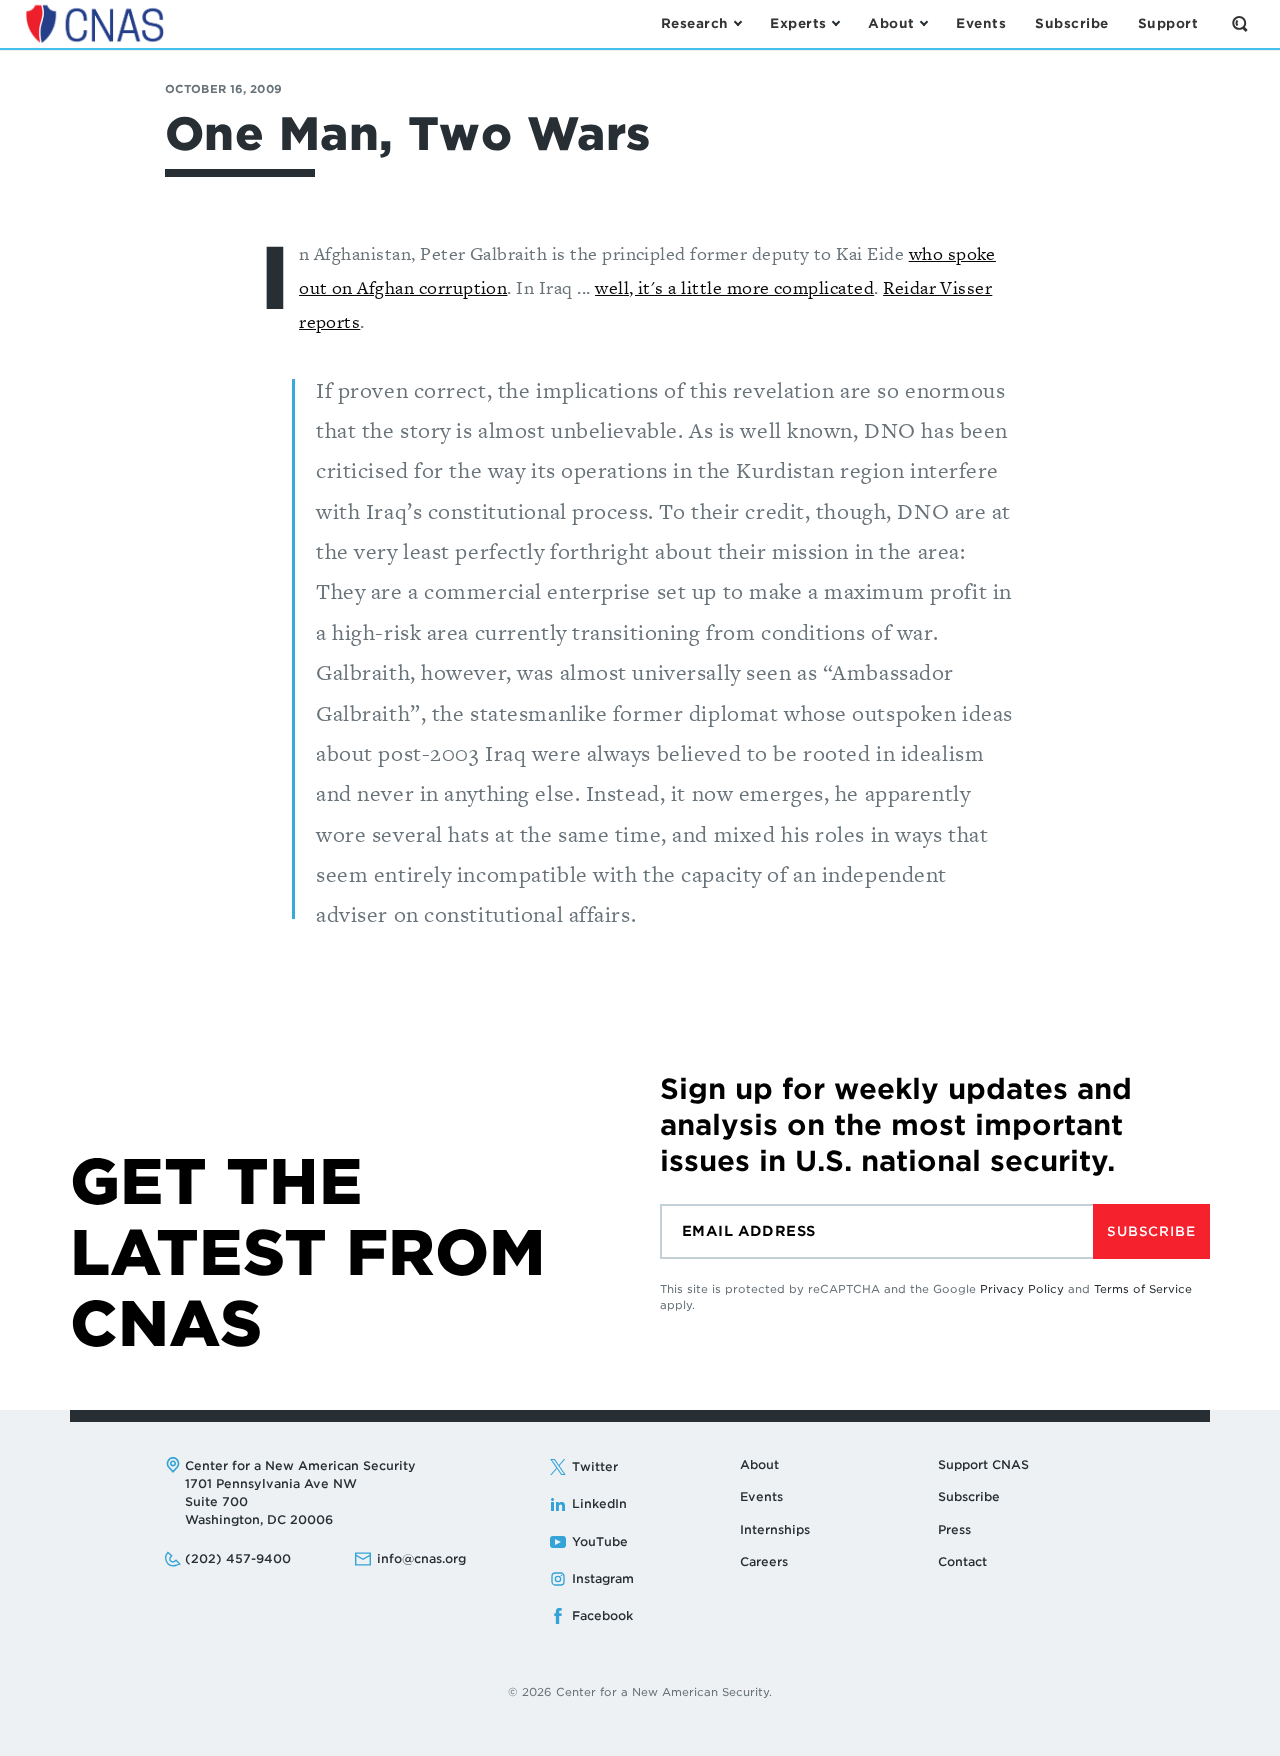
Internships (775, 1529)
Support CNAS (983, 1464)
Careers (764, 1561)
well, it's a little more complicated (734, 287)
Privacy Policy (1022, 1289)
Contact (962, 1561)
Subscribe (1151, 1231)
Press (954, 1529)
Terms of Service (1143, 1289)
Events (761, 1496)
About (759, 1464)
